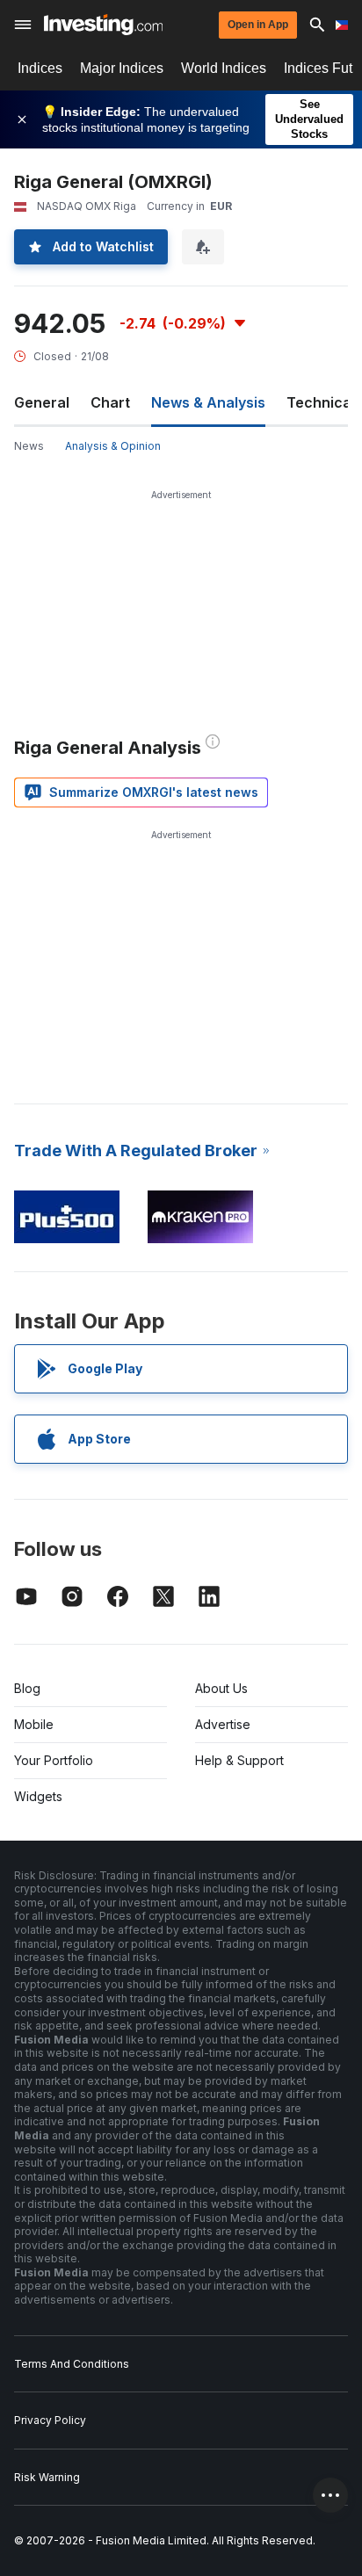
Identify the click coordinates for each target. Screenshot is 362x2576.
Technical (321, 402)
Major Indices (122, 68)
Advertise (223, 1724)
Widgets (38, 1796)
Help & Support (239, 1760)
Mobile (34, 1724)
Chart (110, 402)
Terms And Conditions (72, 2364)
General (42, 402)
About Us (221, 1688)
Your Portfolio (54, 1760)
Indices (40, 68)
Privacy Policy (50, 2420)
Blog (27, 1688)
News (29, 446)
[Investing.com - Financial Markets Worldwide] (103, 25)
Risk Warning (47, 2477)
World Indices (224, 68)
